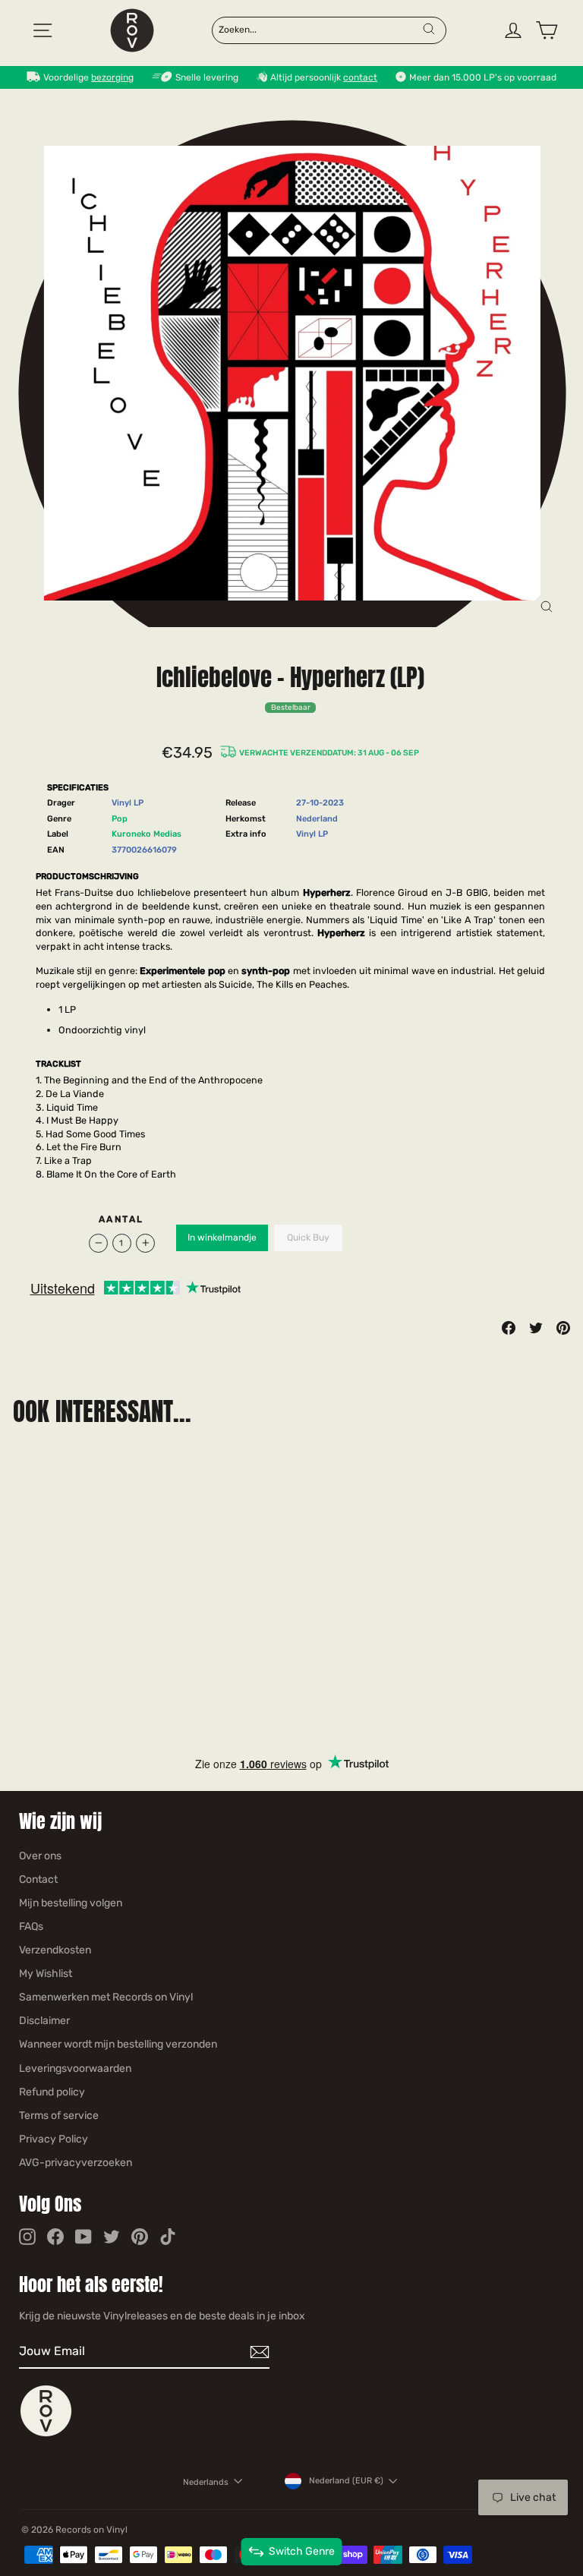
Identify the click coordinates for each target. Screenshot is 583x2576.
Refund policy (52, 2092)
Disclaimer (44, 2021)
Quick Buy (308, 1238)
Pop (120, 819)
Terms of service (59, 2116)
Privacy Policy (54, 2139)
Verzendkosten (55, 1950)
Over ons (40, 1856)
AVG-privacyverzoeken (76, 2163)
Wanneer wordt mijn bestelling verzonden (118, 2044)
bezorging (112, 77)
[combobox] (320, 29)
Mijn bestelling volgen (71, 1903)
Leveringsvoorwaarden (75, 2068)
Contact (38, 1879)
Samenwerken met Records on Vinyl (106, 1997)
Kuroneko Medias (147, 834)
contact (360, 77)
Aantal (121, 1219)
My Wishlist (46, 1974)
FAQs (31, 1926)
